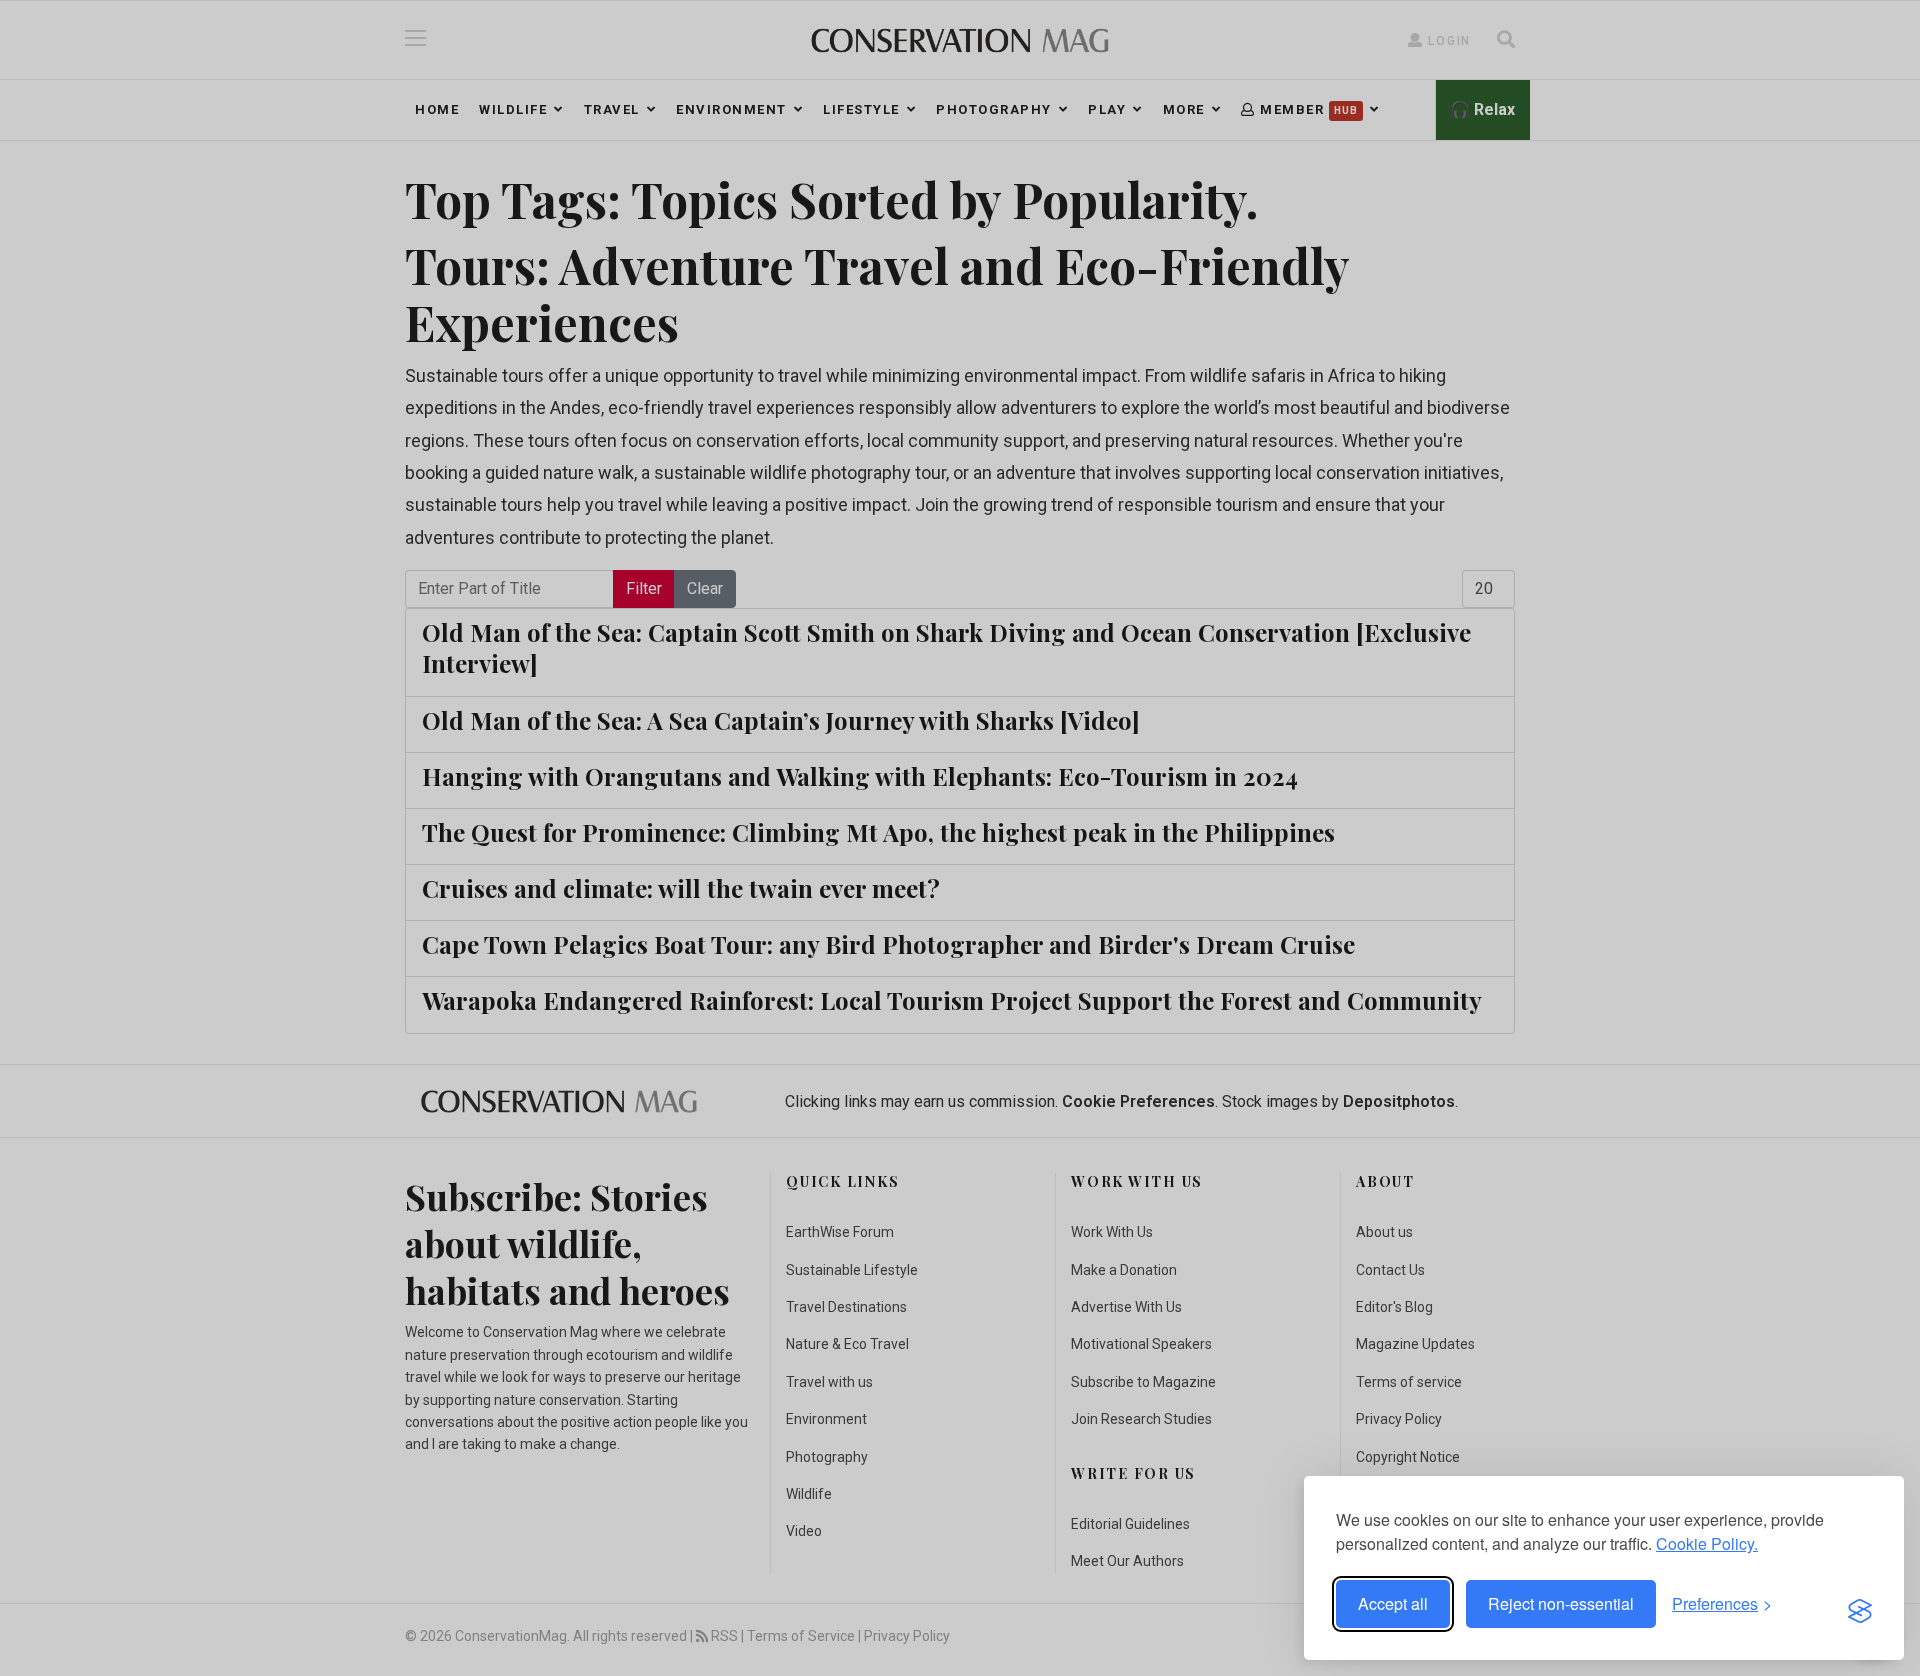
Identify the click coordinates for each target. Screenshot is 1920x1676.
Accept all (1393, 1603)
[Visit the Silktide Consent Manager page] (1860, 1604)
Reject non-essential (1561, 1603)
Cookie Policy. (1707, 1543)
